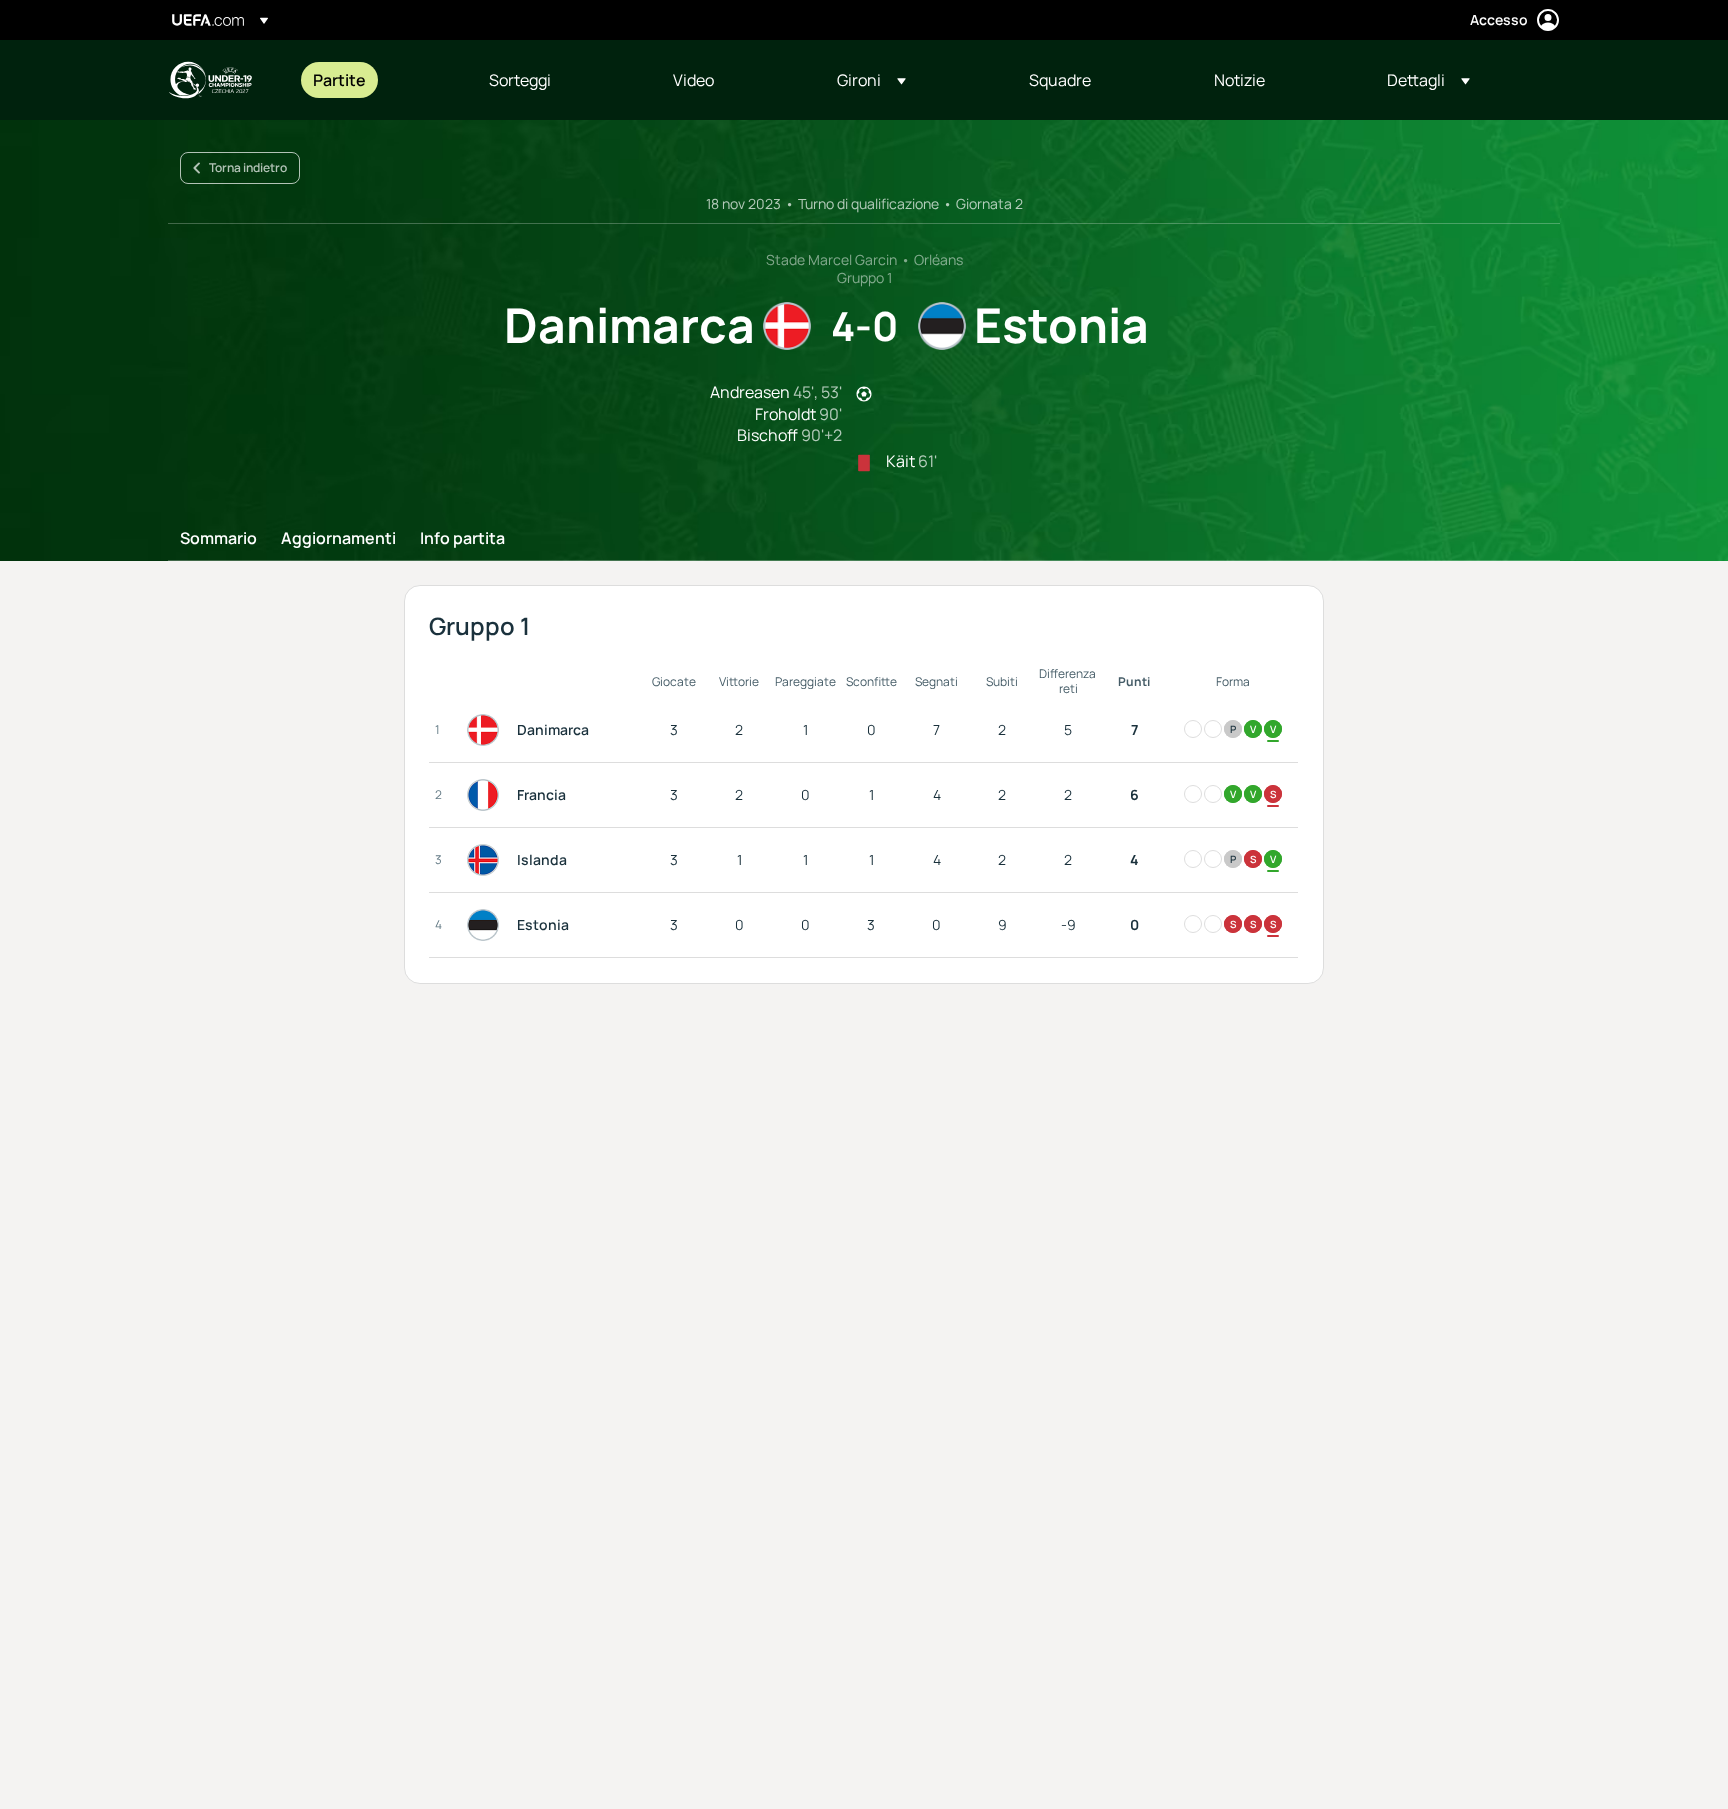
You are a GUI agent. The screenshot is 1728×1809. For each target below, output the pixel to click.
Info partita (462, 539)
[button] (871, 80)
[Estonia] (487, 925)
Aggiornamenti (338, 539)
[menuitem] (376, 80)
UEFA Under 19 (210, 80)
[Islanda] (487, 860)
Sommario (218, 539)
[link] (339, 80)
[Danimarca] (487, 730)
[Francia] (487, 795)
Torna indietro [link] (248, 167)
